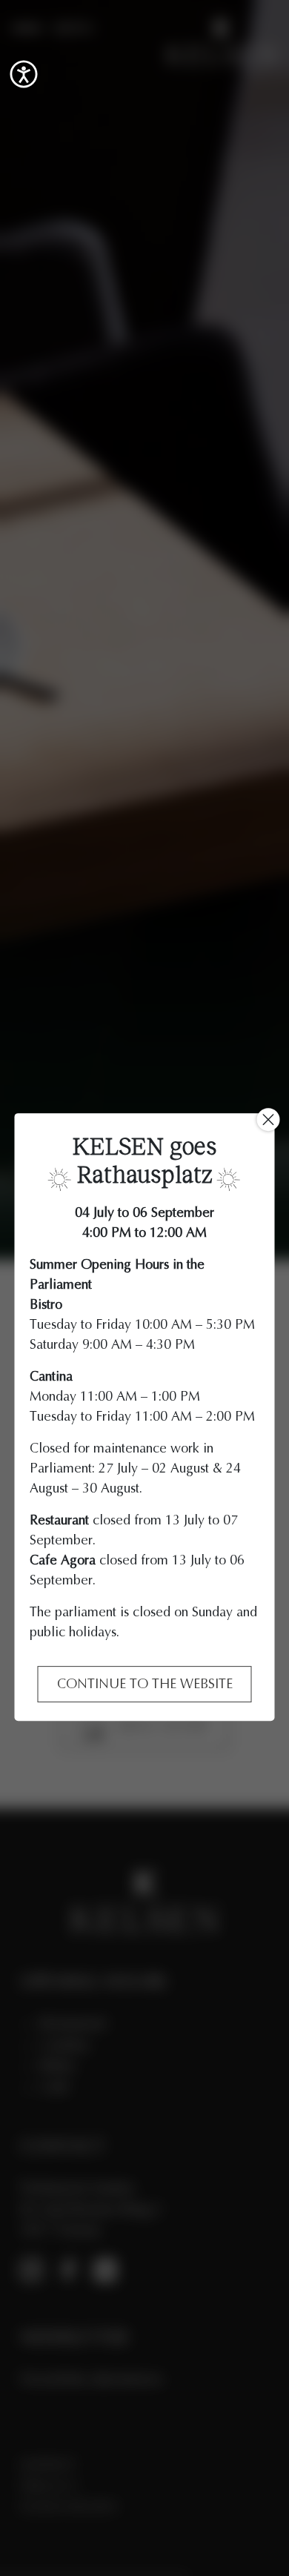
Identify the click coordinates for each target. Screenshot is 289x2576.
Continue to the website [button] (145, 1684)
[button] (24, 74)
